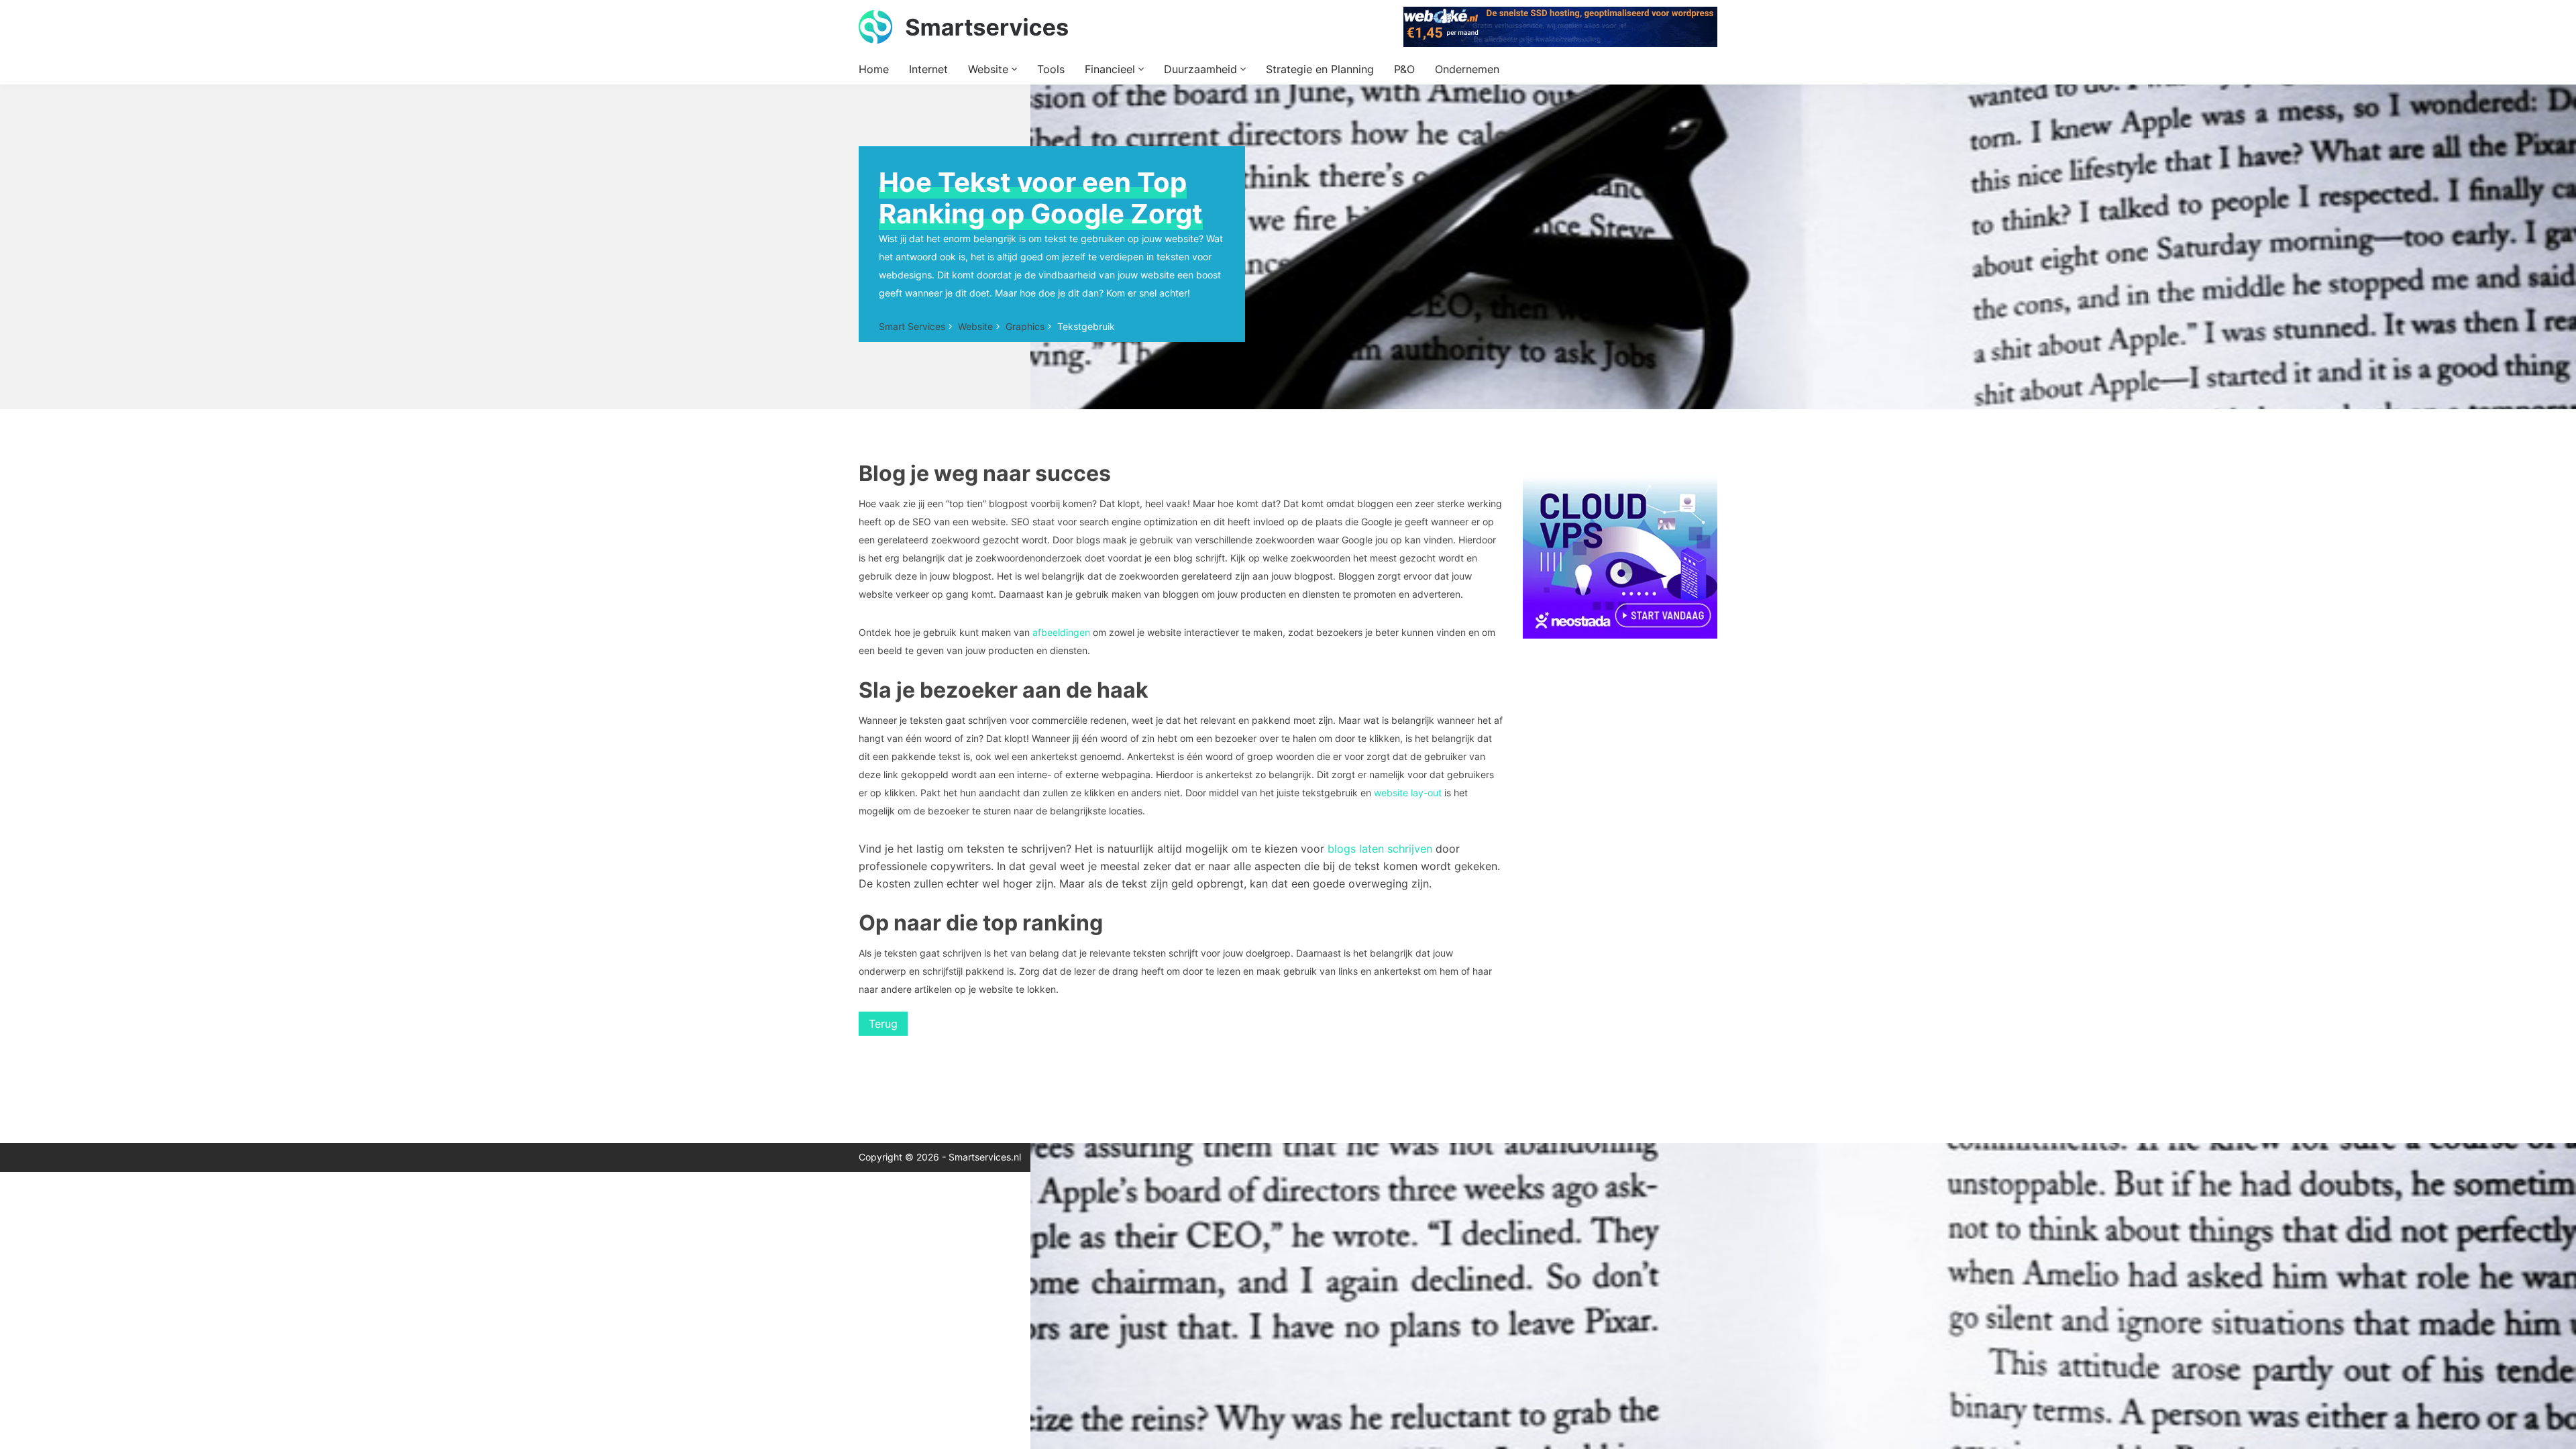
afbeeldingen (1060, 632)
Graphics (1025, 326)
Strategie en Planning (1320, 69)
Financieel (1112, 69)
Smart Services (912, 326)
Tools (1051, 69)
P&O (1404, 69)
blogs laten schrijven (1380, 849)
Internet (928, 69)
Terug (883, 1024)
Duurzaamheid (1202, 69)
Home (874, 69)
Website (990, 69)
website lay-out (1408, 793)
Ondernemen (1467, 69)
